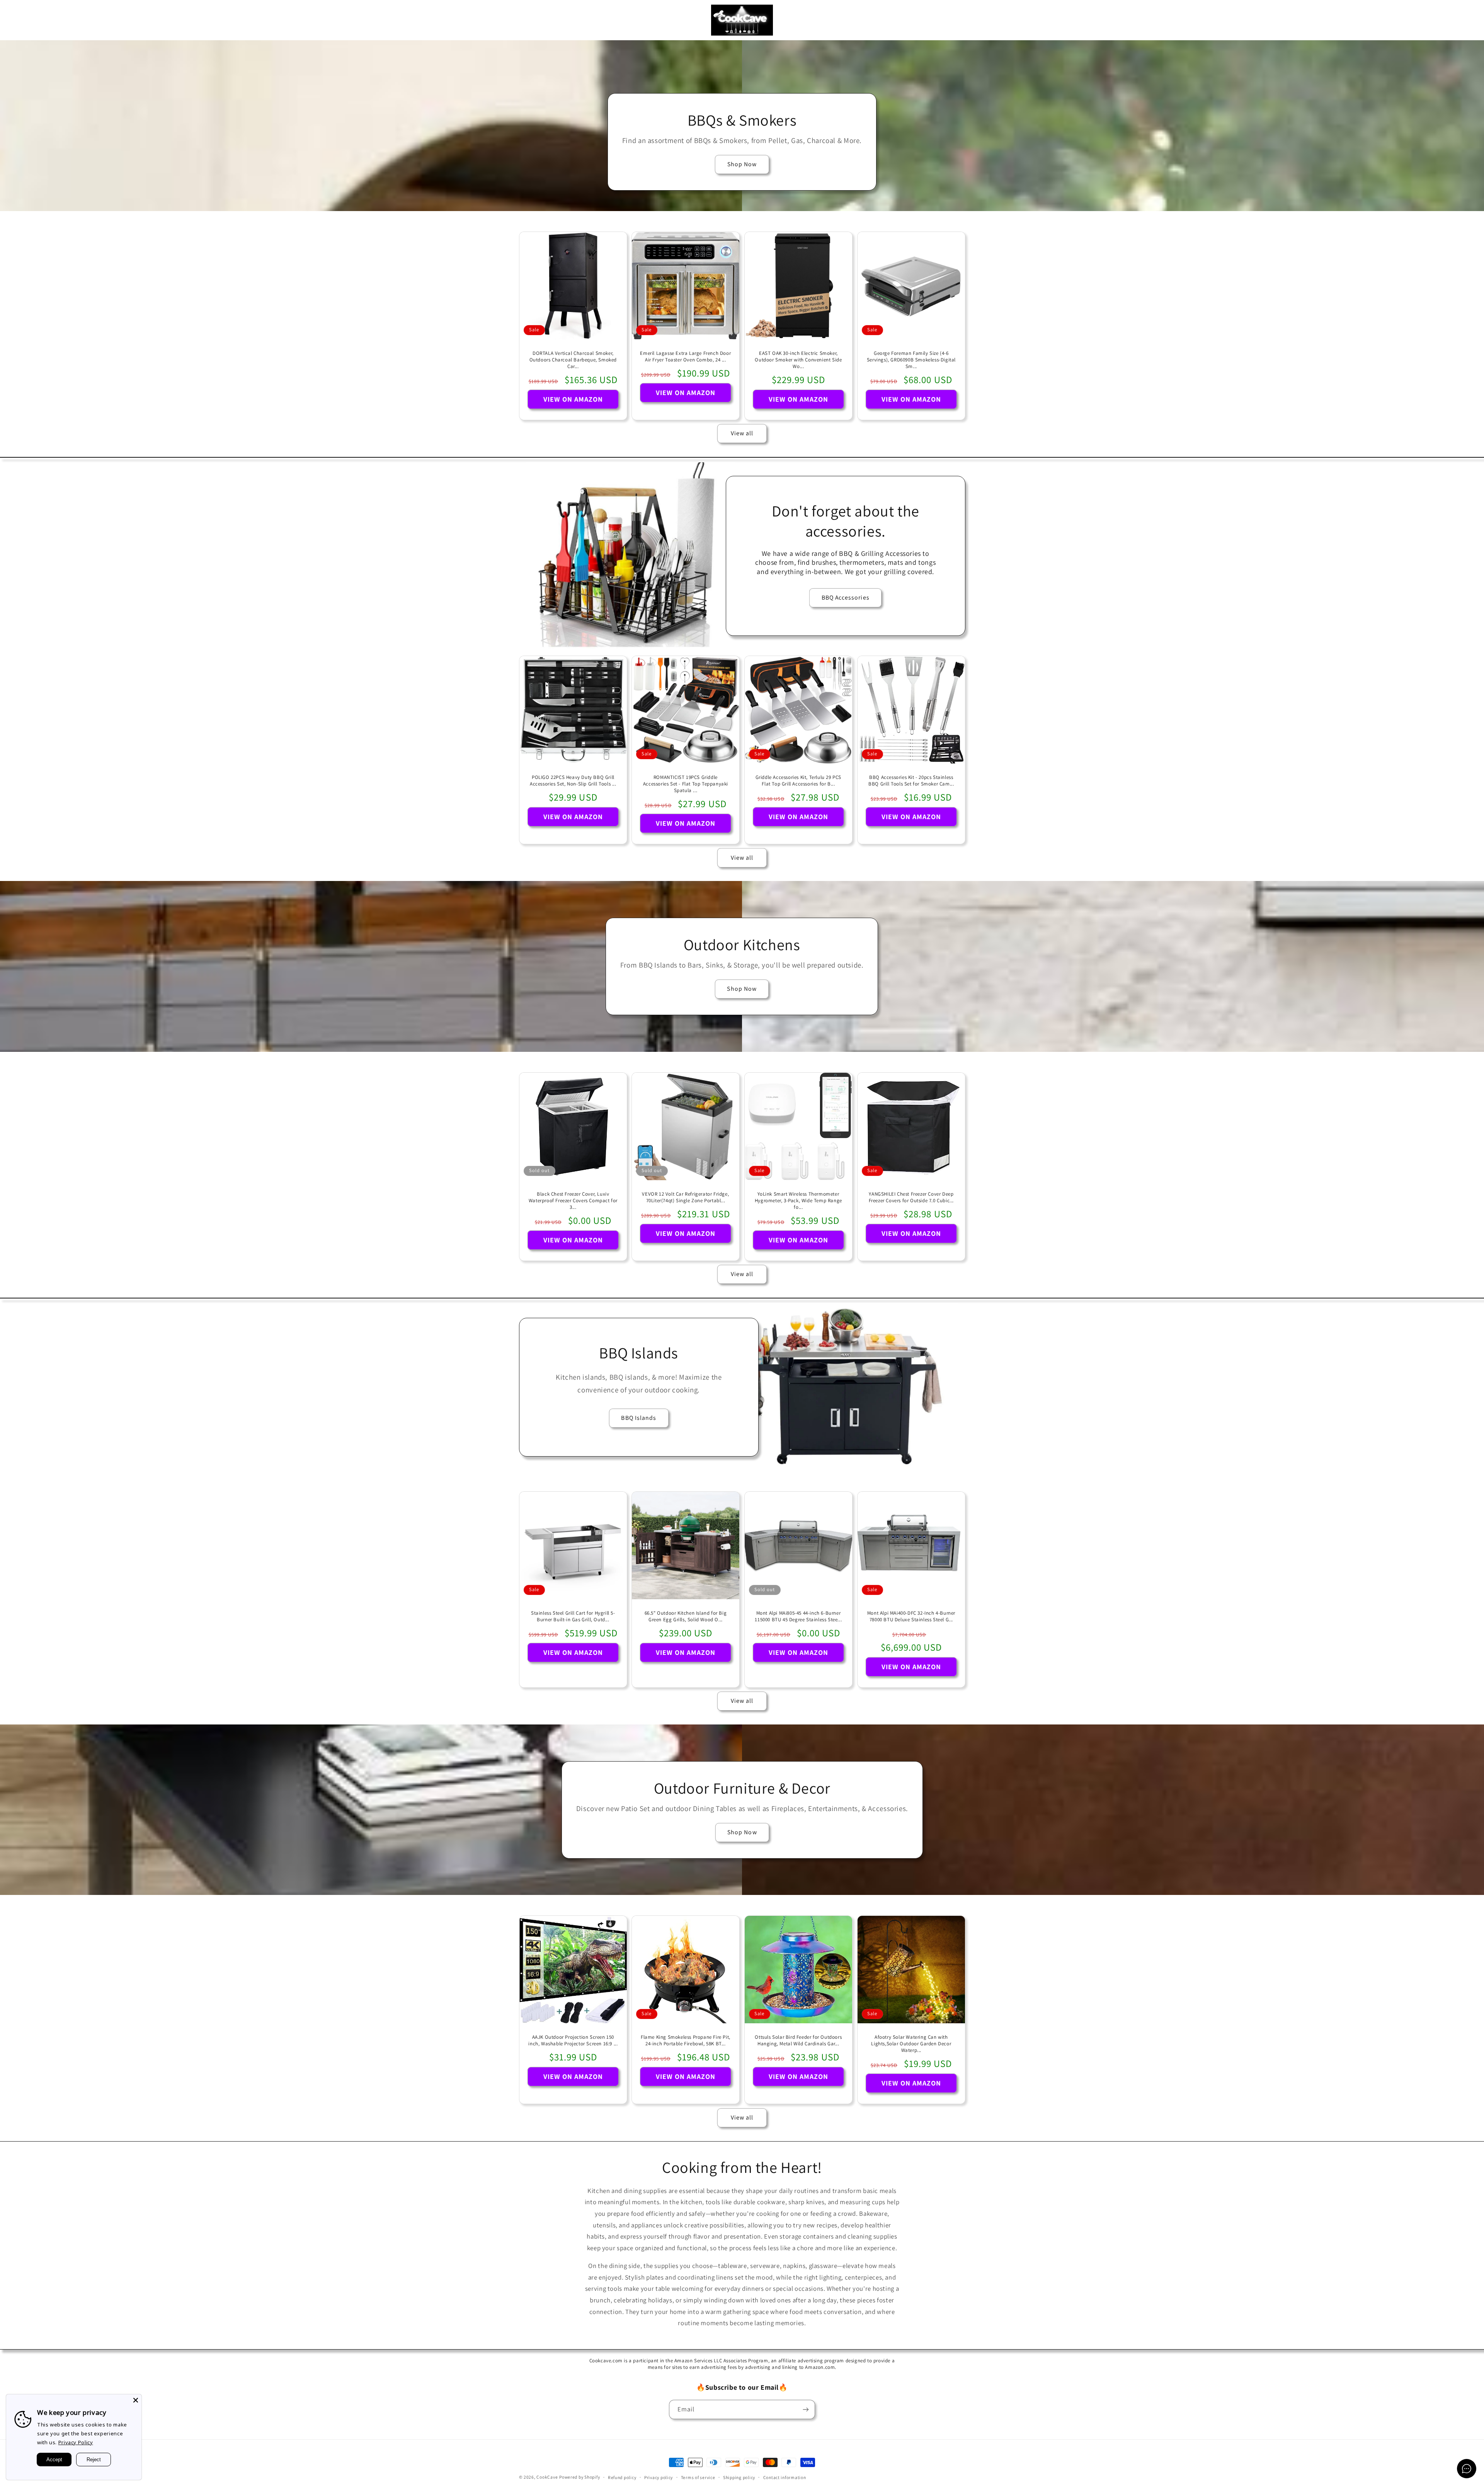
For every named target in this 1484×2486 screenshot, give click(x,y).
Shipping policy (739, 2477)
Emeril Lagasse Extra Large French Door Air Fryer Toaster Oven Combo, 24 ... (686, 357)
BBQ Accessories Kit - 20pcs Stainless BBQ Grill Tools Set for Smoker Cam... (911, 781)
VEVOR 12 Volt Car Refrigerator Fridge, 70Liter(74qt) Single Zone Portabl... (686, 1197)
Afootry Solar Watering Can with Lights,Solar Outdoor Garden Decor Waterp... (911, 2044)
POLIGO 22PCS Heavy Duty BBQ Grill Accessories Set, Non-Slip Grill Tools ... (573, 781)
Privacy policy (659, 2477)
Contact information (785, 2477)
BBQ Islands (639, 1418)
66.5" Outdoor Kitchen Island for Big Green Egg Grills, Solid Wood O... (686, 1616)
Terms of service (698, 2477)
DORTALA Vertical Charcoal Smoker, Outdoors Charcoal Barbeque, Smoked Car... (573, 360)
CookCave (547, 2477)
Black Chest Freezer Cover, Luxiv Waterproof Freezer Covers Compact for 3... (573, 1201)
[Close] (136, 2400)
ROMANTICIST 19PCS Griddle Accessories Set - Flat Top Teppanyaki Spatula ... (686, 784)
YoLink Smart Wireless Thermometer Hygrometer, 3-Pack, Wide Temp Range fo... (798, 1201)
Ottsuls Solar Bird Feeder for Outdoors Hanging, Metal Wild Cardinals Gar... (798, 2040)
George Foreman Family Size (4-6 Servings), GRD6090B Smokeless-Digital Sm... (911, 360)
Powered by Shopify (579, 2477)
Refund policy (622, 2477)
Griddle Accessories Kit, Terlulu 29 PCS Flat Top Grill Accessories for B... (798, 781)
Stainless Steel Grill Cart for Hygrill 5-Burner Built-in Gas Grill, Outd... (573, 1616)
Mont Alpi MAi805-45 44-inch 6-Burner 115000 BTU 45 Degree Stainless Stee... (798, 1616)
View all (742, 433)
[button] (17, 20)
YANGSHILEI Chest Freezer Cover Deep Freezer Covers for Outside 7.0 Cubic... (911, 1197)
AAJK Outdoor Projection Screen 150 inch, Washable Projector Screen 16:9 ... (573, 2040)
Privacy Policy (76, 2442)
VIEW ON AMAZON (573, 399)
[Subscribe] (806, 2409)
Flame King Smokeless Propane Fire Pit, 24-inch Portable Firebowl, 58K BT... (686, 2040)
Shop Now (742, 164)
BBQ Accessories (846, 597)
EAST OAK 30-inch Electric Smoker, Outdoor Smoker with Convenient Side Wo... (798, 360)
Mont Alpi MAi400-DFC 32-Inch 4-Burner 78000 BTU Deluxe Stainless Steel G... (911, 1616)
